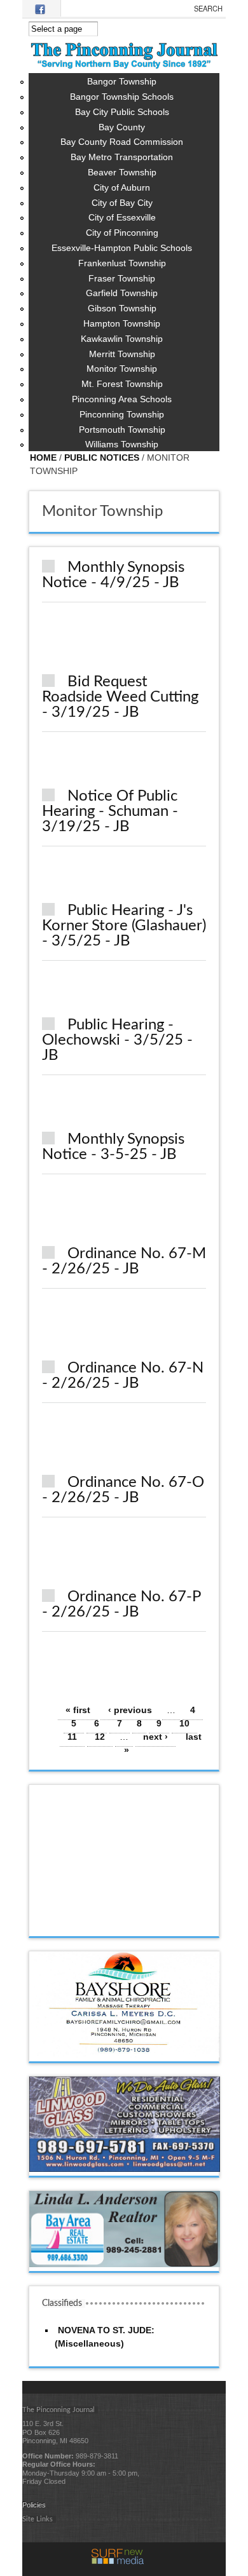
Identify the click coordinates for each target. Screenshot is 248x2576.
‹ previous (130, 1710)
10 (184, 1723)
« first (78, 1710)
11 (72, 1737)
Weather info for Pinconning (125, 1923)
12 (100, 1737)
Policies (34, 2505)
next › (155, 1737)
